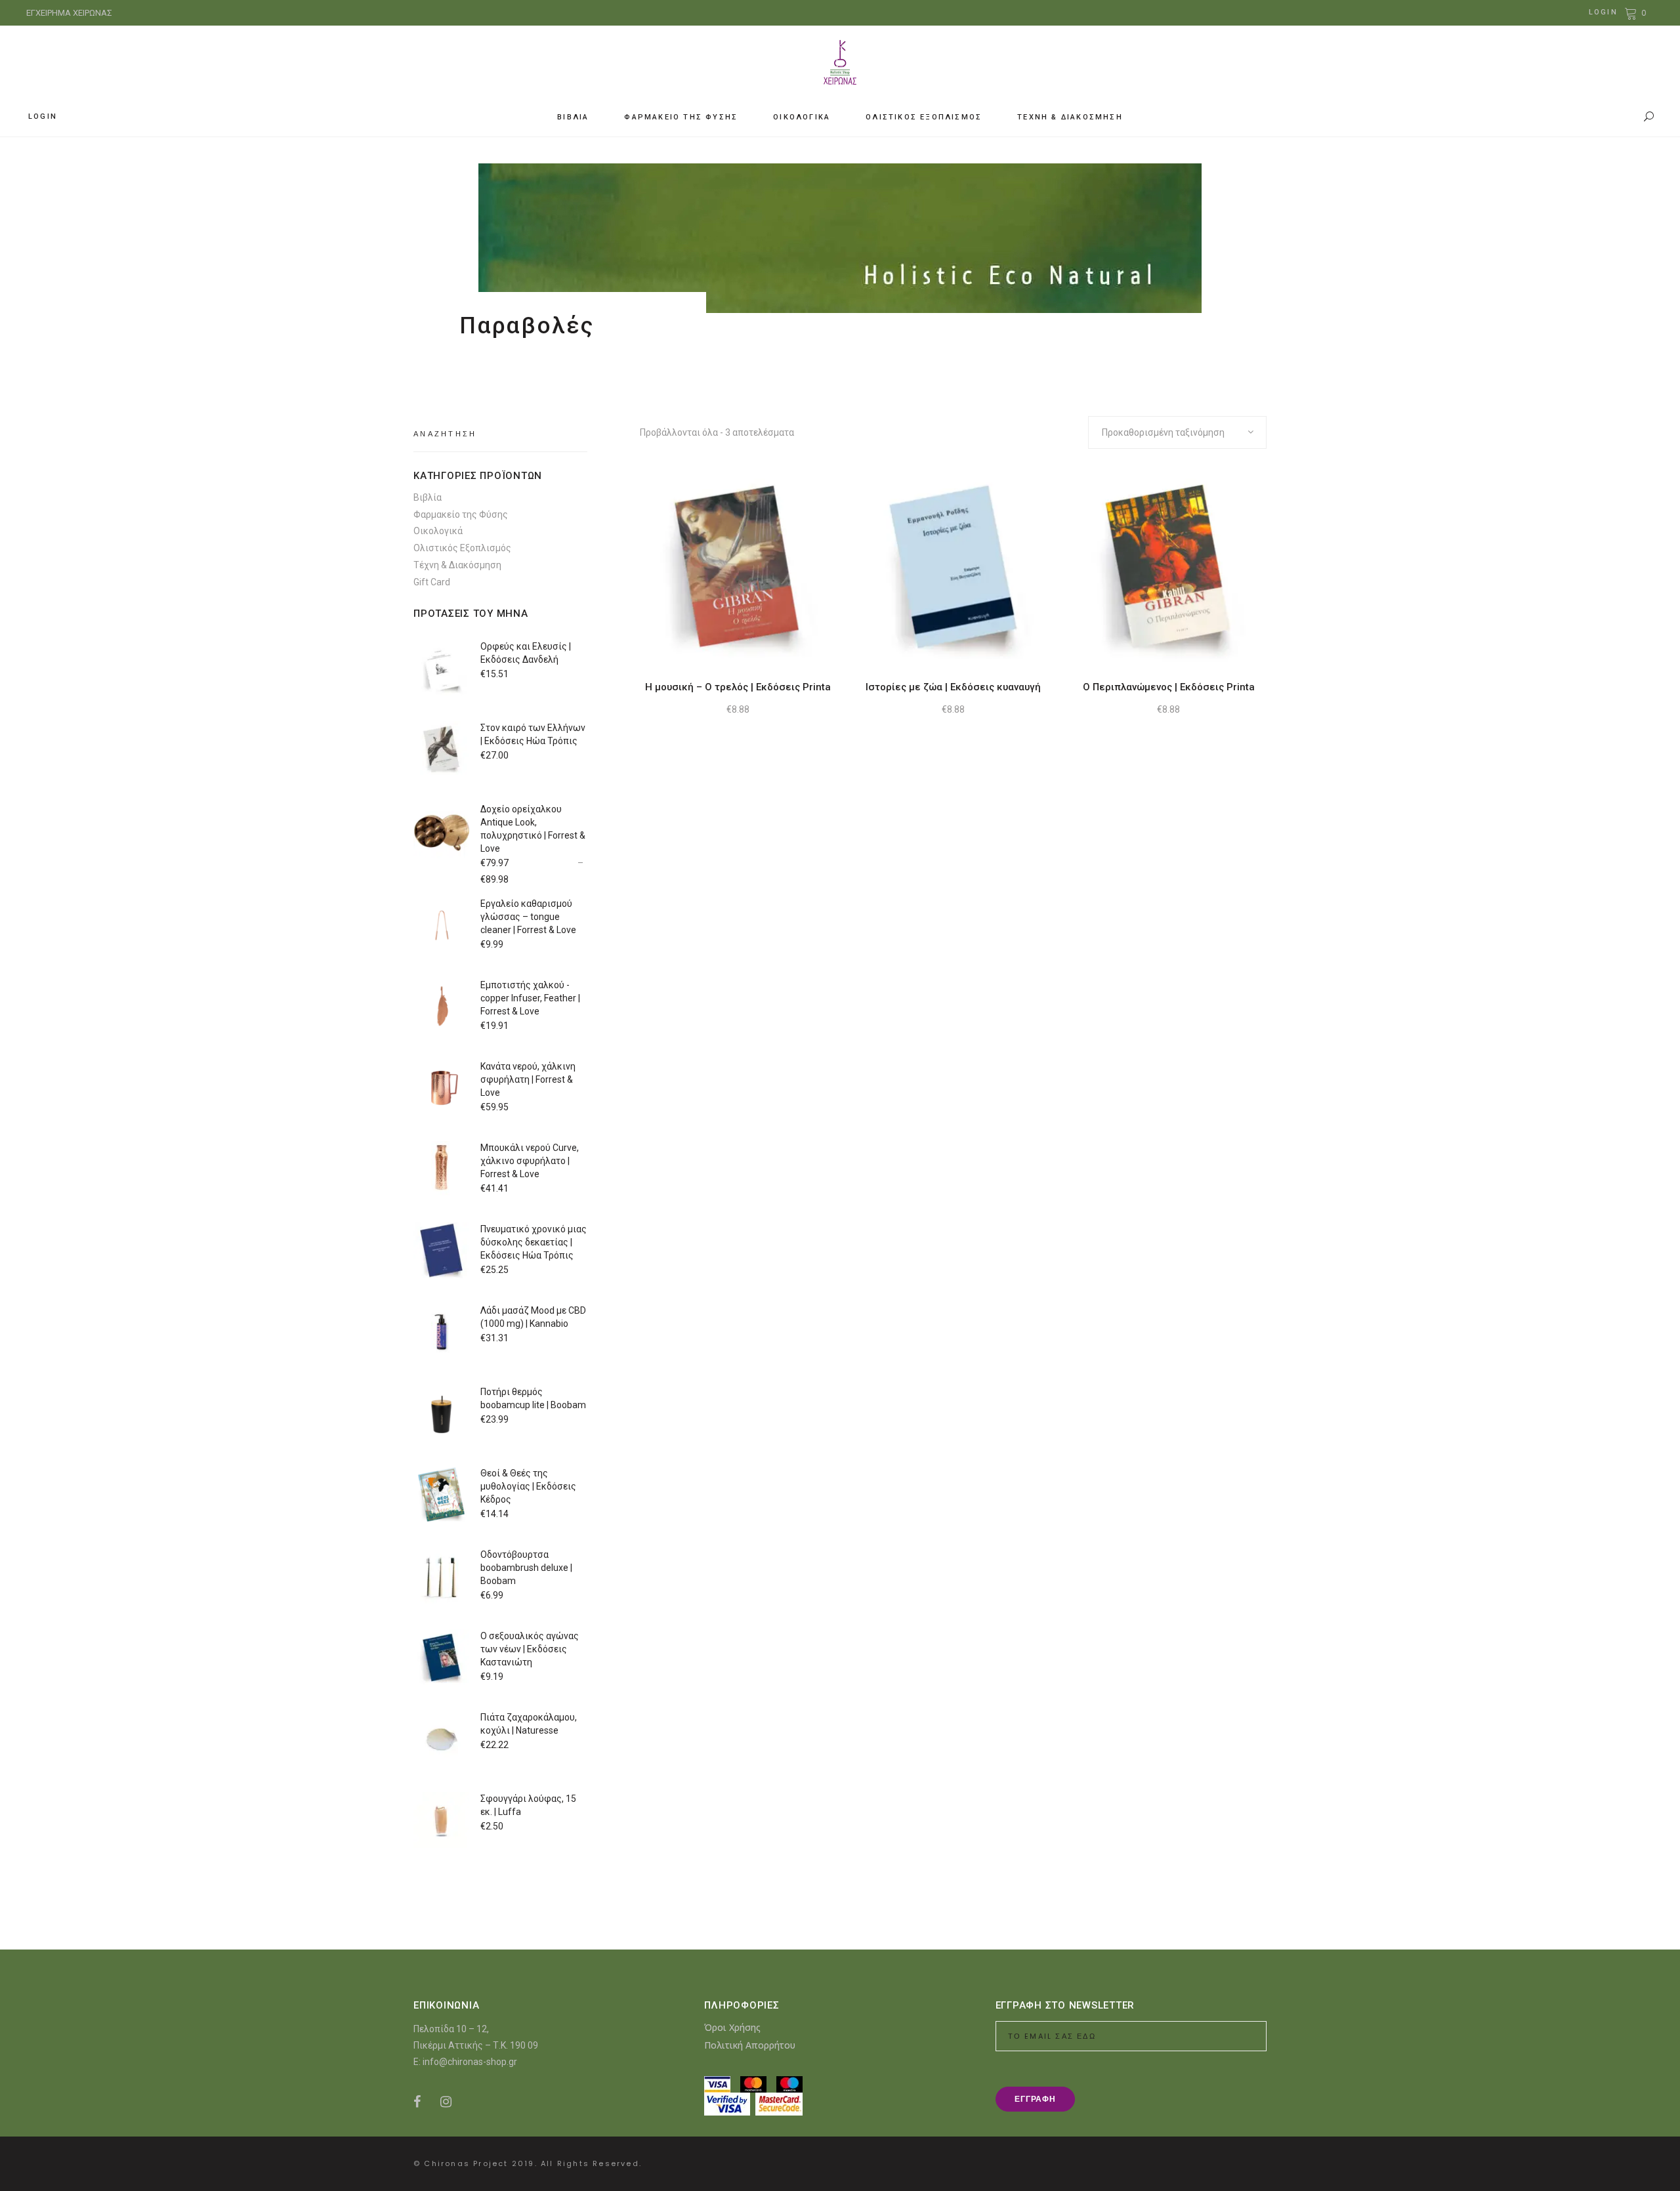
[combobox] (1177, 432)
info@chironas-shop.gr (470, 2062)
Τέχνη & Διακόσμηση (457, 565)
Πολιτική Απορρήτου (750, 2045)
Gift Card (432, 582)
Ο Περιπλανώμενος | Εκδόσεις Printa (1169, 687)
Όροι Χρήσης (732, 2027)
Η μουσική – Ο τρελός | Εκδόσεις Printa (738, 687)
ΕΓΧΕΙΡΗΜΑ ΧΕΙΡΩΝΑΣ (69, 13)
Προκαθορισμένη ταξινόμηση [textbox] (1163, 432)
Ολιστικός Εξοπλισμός (462, 548)
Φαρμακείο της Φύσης (461, 514)
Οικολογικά (438, 531)
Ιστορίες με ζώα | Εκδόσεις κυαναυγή (953, 687)
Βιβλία (428, 497)
